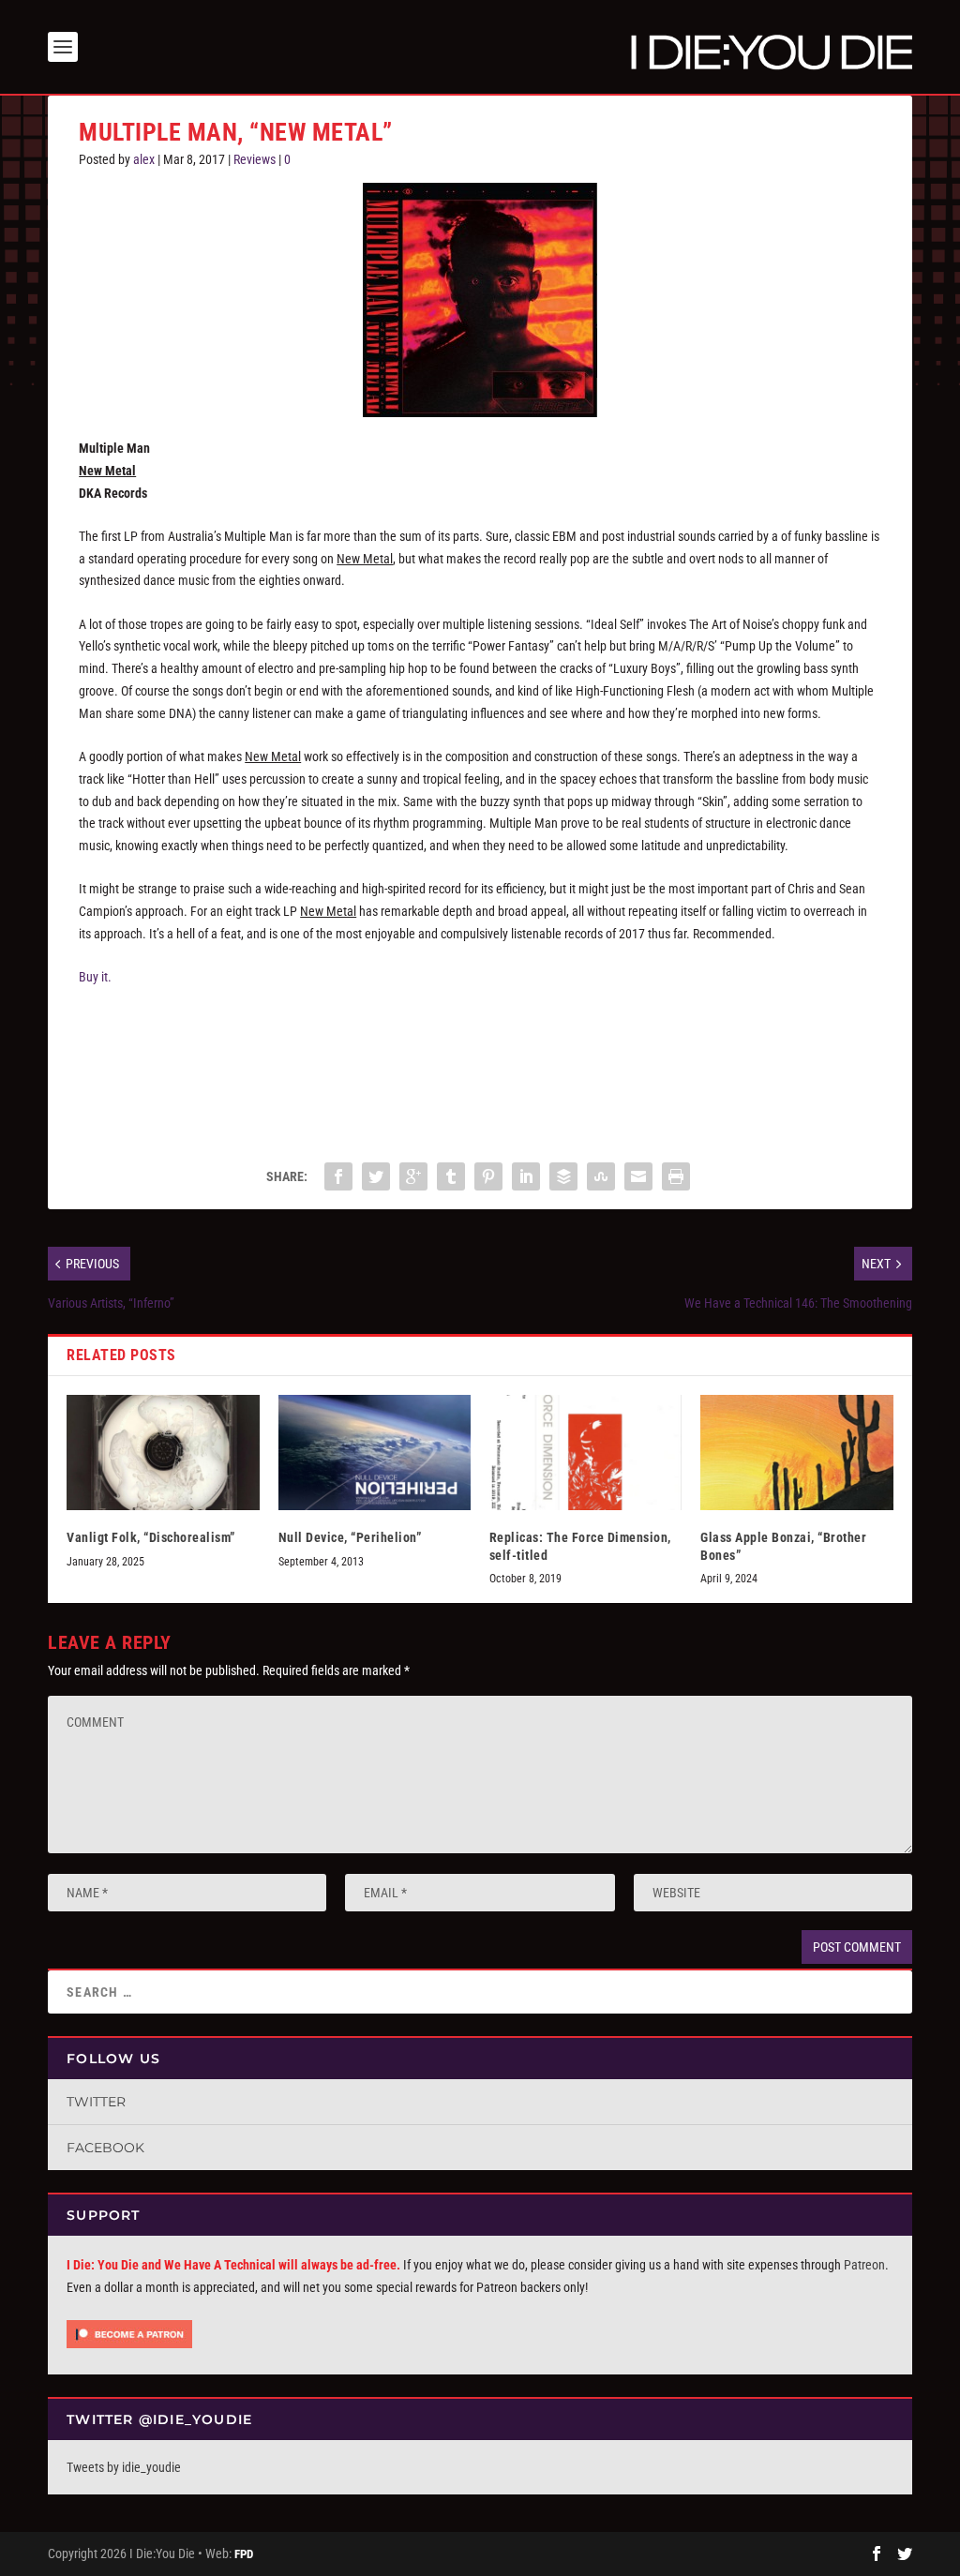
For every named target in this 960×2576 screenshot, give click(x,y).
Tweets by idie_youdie (124, 2467)
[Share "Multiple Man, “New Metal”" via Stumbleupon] (601, 1176)
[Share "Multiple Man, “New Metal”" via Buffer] (563, 1176)
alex (144, 159)
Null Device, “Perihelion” (350, 1537)
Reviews (255, 159)
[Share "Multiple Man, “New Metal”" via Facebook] (338, 1176)
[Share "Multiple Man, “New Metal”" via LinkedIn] (526, 1176)
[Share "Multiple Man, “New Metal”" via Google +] (413, 1176)
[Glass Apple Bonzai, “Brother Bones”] (796, 1453)
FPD (244, 2554)
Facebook (105, 2148)
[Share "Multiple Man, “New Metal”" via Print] (676, 1176)
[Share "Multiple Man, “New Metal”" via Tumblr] (451, 1176)
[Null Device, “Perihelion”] (375, 1453)
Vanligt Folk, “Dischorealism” (151, 1537)
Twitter (96, 2102)
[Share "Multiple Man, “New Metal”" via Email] (638, 1176)
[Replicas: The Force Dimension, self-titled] (585, 1453)
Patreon (864, 2265)
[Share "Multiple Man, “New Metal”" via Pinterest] (488, 1176)
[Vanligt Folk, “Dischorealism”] (163, 1453)
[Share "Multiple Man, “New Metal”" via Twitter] (376, 1176)
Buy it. (95, 977)
